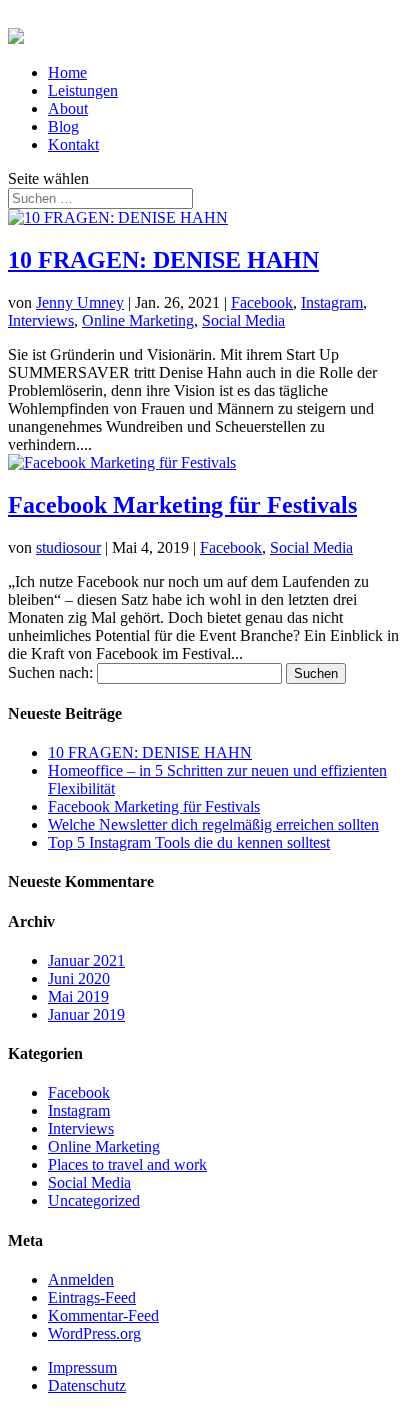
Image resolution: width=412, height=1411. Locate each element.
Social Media (243, 320)
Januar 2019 (86, 1014)
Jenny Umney (80, 302)
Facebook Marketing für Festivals (182, 505)
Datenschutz (87, 1385)
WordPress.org (94, 1333)
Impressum (82, 1367)
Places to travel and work (127, 1164)
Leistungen (83, 90)
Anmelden (81, 1279)
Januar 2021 (86, 960)
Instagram (332, 302)
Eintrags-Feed (92, 1297)
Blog (63, 126)
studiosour (68, 547)
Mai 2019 (78, 996)
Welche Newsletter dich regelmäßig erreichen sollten (213, 824)
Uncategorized (94, 1200)
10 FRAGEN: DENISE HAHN (163, 260)
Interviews (41, 320)
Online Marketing (138, 320)
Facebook (262, 302)
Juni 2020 (79, 978)
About (68, 108)
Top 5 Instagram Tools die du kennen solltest (189, 842)
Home (67, 72)
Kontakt (73, 144)
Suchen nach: (50, 672)
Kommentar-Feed (103, 1315)
